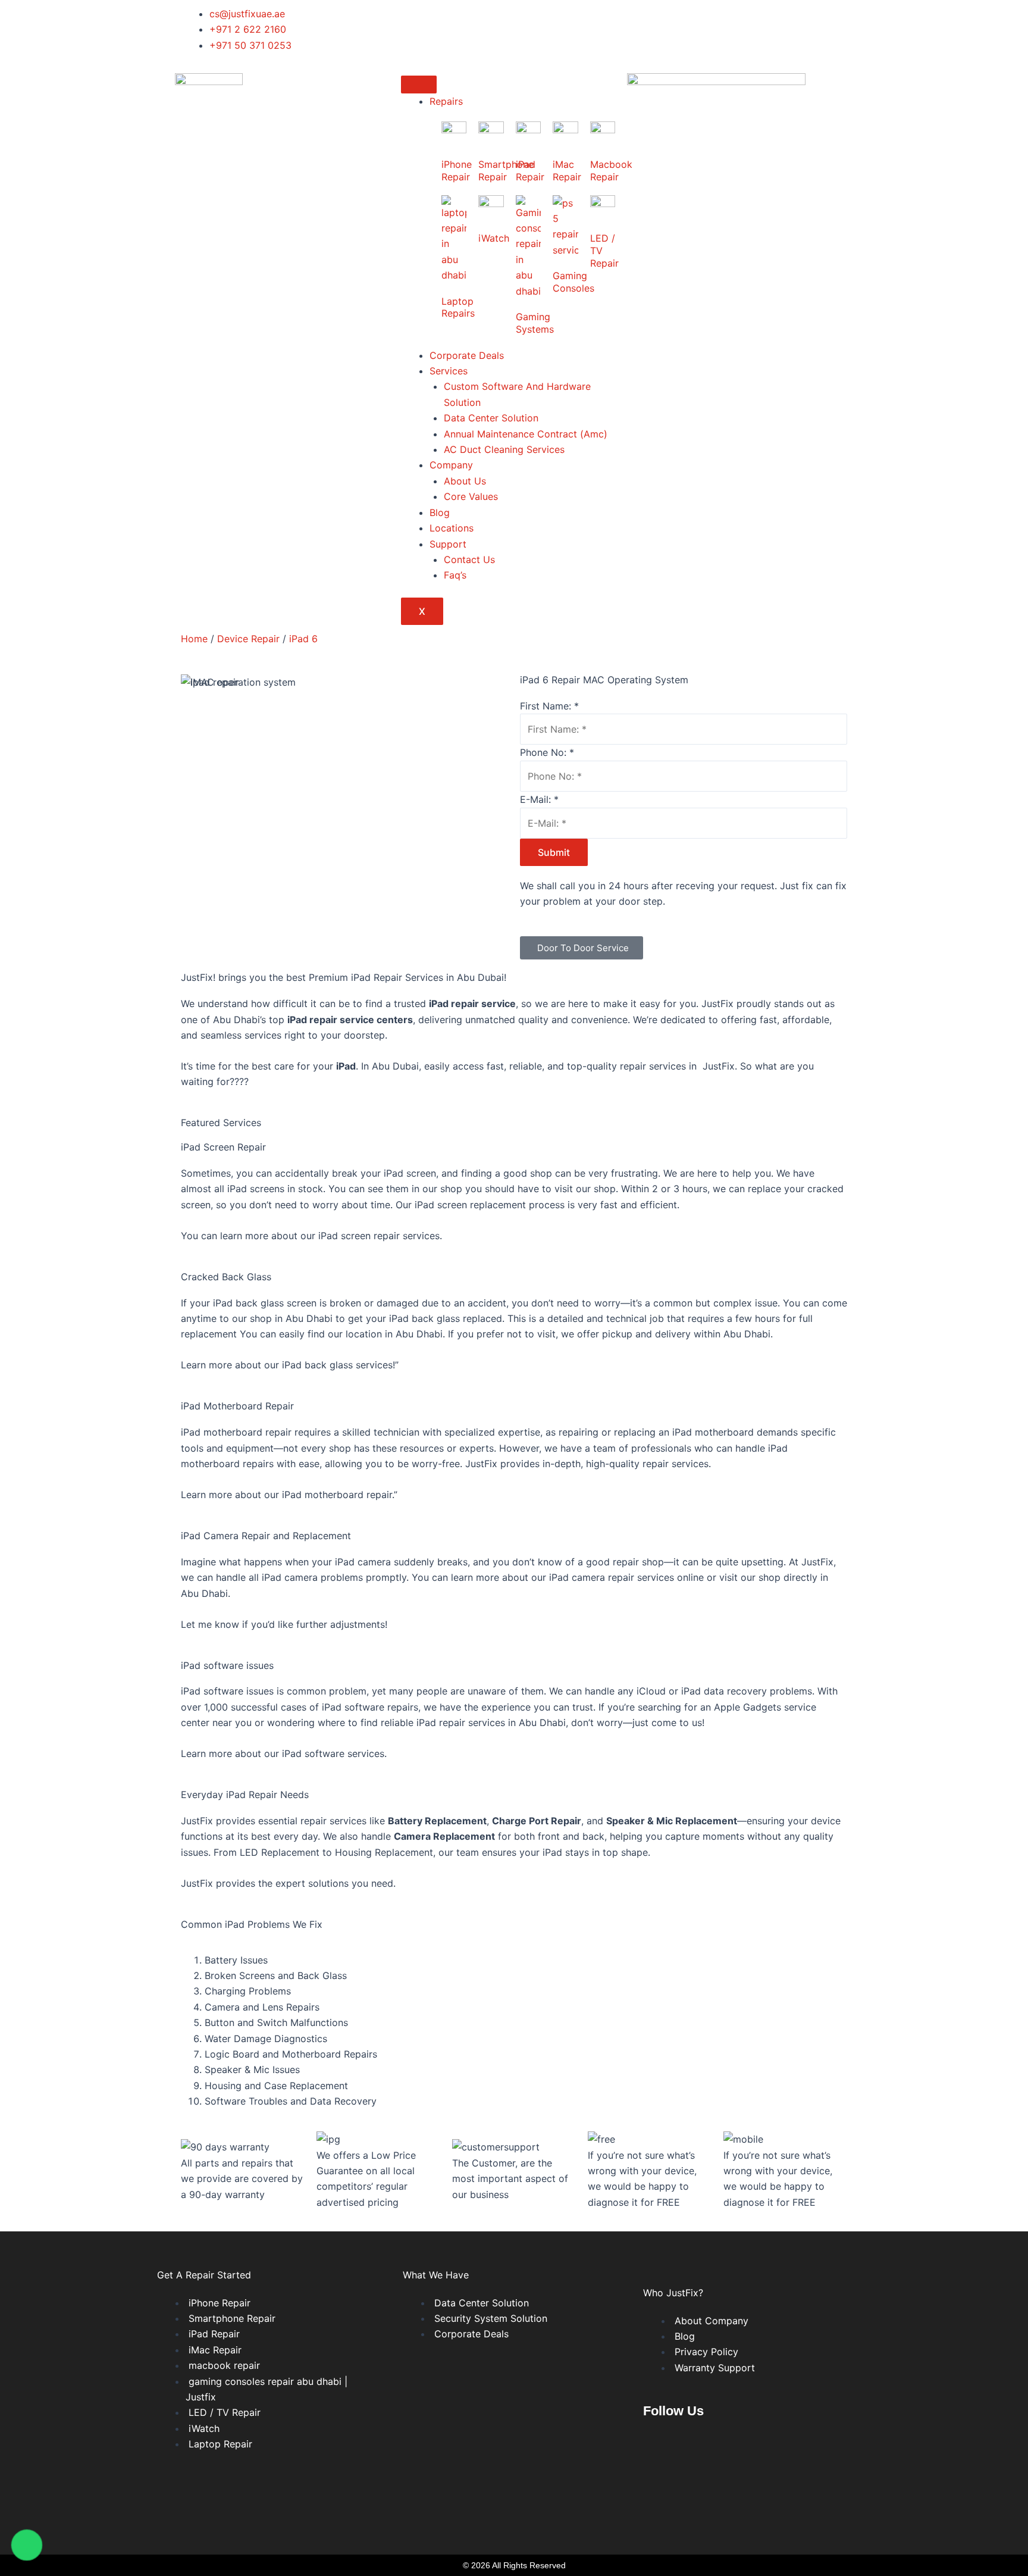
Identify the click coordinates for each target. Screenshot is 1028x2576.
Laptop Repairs (458, 307)
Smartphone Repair (506, 171)
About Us (465, 481)
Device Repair (248, 639)
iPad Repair (530, 171)
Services (449, 371)
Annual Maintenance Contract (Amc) (526, 434)
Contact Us (469, 559)
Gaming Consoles (573, 282)
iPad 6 (303, 639)
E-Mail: (539, 799)
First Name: (549, 706)
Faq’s (455, 575)
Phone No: (547, 752)
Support (448, 544)
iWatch (494, 238)
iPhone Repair (457, 171)
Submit (554, 852)
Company (451, 465)
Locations (452, 528)
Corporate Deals (467, 355)
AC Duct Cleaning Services (504, 449)
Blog (440, 512)
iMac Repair (567, 171)
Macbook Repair (611, 171)
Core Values (471, 496)
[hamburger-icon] (419, 85)
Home (194, 639)
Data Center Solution (491, 418)
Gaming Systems (535, 323)
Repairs (446, 101)
